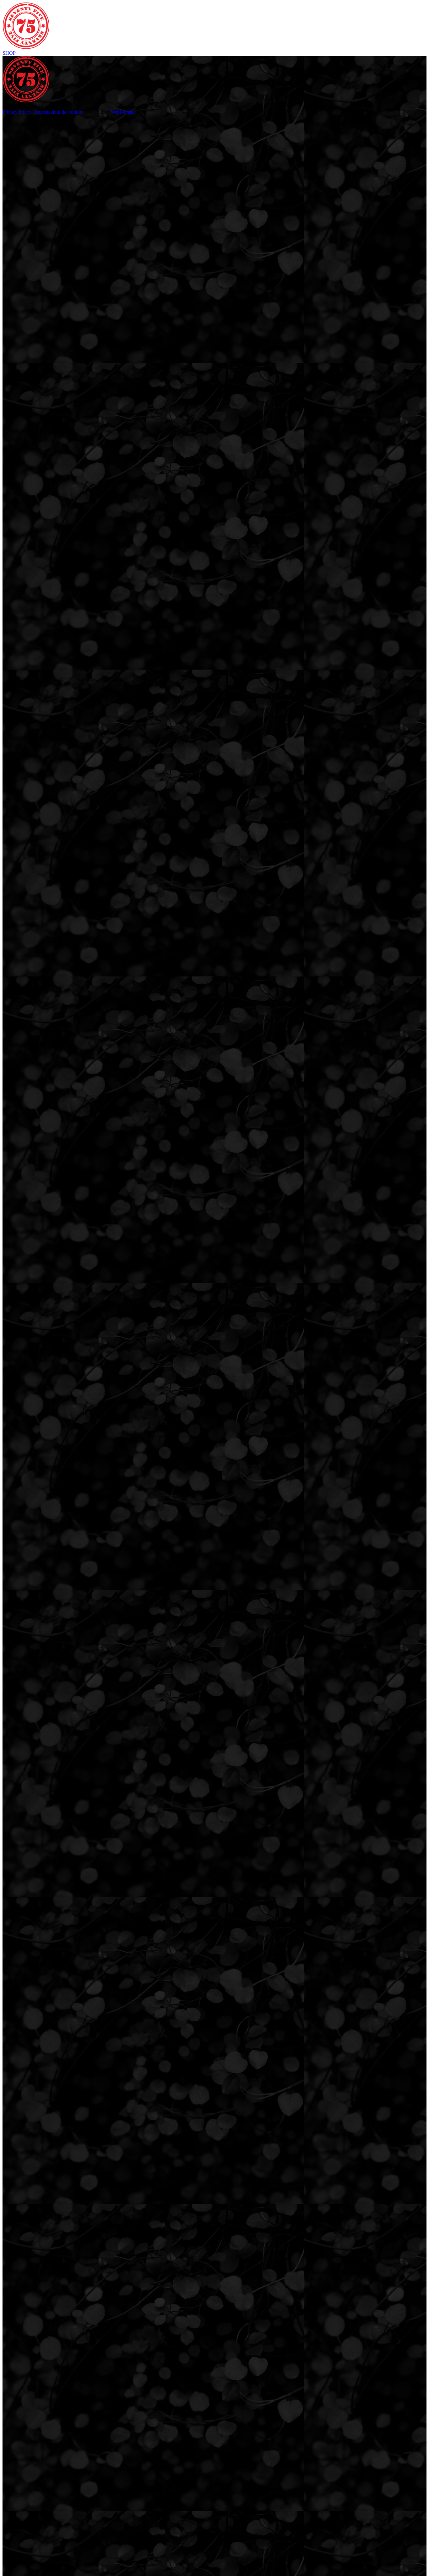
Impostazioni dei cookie (58, 112)
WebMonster (123, 112)
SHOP (9, 53)
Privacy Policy (17, 112)
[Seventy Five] (26, 47)
